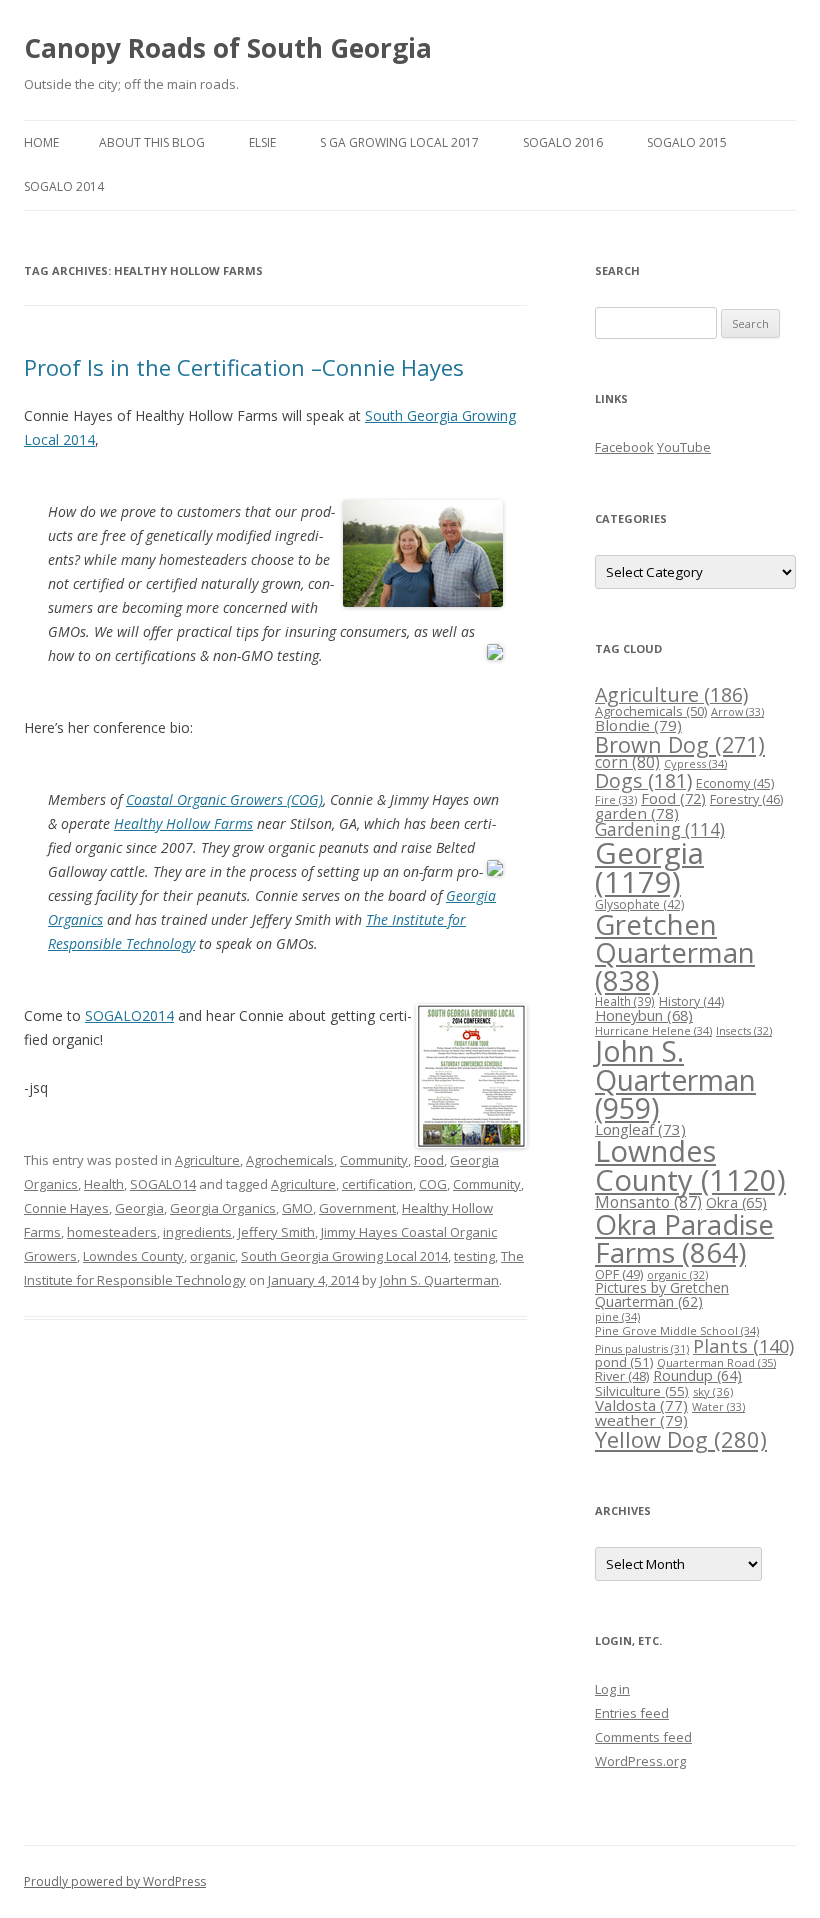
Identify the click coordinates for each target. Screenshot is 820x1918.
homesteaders (112, 1232)
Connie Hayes (66, 1208)
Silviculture (642, 1391)
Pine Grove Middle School (677, 1330)
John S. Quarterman (439, 1280)
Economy (735, 783)
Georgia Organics (223, 1208)
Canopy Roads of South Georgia (228, 48)
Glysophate (639, 904)
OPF (619, 1274)
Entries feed (632, 1713)
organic (212, 1256)
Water (718, 1406)
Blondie (638, 725)
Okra (736, 1202)
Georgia (139, 1208)
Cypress (695, 763)
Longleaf (640, 1129)
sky (713, 1391)
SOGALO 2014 (64, 186)
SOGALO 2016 (563, 142)
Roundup (697, 1375)
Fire (616, 799)
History (691, 1001)
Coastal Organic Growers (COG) (224, 799)
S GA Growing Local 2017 (399, 142)
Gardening (660, 829)
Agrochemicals (290, 1160)
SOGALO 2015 (687, 142)
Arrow (737, 711)
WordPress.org (640, 1761)
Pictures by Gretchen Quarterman (662, 1294)
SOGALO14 (163, 1184)
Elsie (262, 142)
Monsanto (648, 1202)
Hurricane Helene (653, 1030)
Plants (743, 1345)
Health (104, 1184)
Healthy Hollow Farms (183, 823)
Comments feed (643, 1737)
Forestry (746, 799)
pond (624, 1362)
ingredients (197, 1232)
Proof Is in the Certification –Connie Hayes (244, 367)
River (622, 1376)
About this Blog (152, 142)
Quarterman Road (716, 1362)
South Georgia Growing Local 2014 (344, 1256)
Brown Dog (680, 744)
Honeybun (644, 1015)
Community (374, 1160)
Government (357, 1208)
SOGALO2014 (129, 1015)
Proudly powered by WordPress (115, 1881)
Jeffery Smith (276, 1232)
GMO (297, 1208)
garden (637, 813)
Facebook (624, 447)
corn (627, 762)
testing (474, 1256)
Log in (612, 1689)
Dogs (643, 780)
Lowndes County (133, 1256)
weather (641, 1420)
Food (429, 1160)
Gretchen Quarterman (675, 952)
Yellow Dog (681, 1439)
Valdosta (641, 1405)
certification (377, 1184)
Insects (744, 1030)
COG (433, 1184)
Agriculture (207, 1160)
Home (41, 142)
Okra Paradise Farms (684, 1238)
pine (617, 1316)
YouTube (684, 447)
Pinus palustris (642, 1349)
